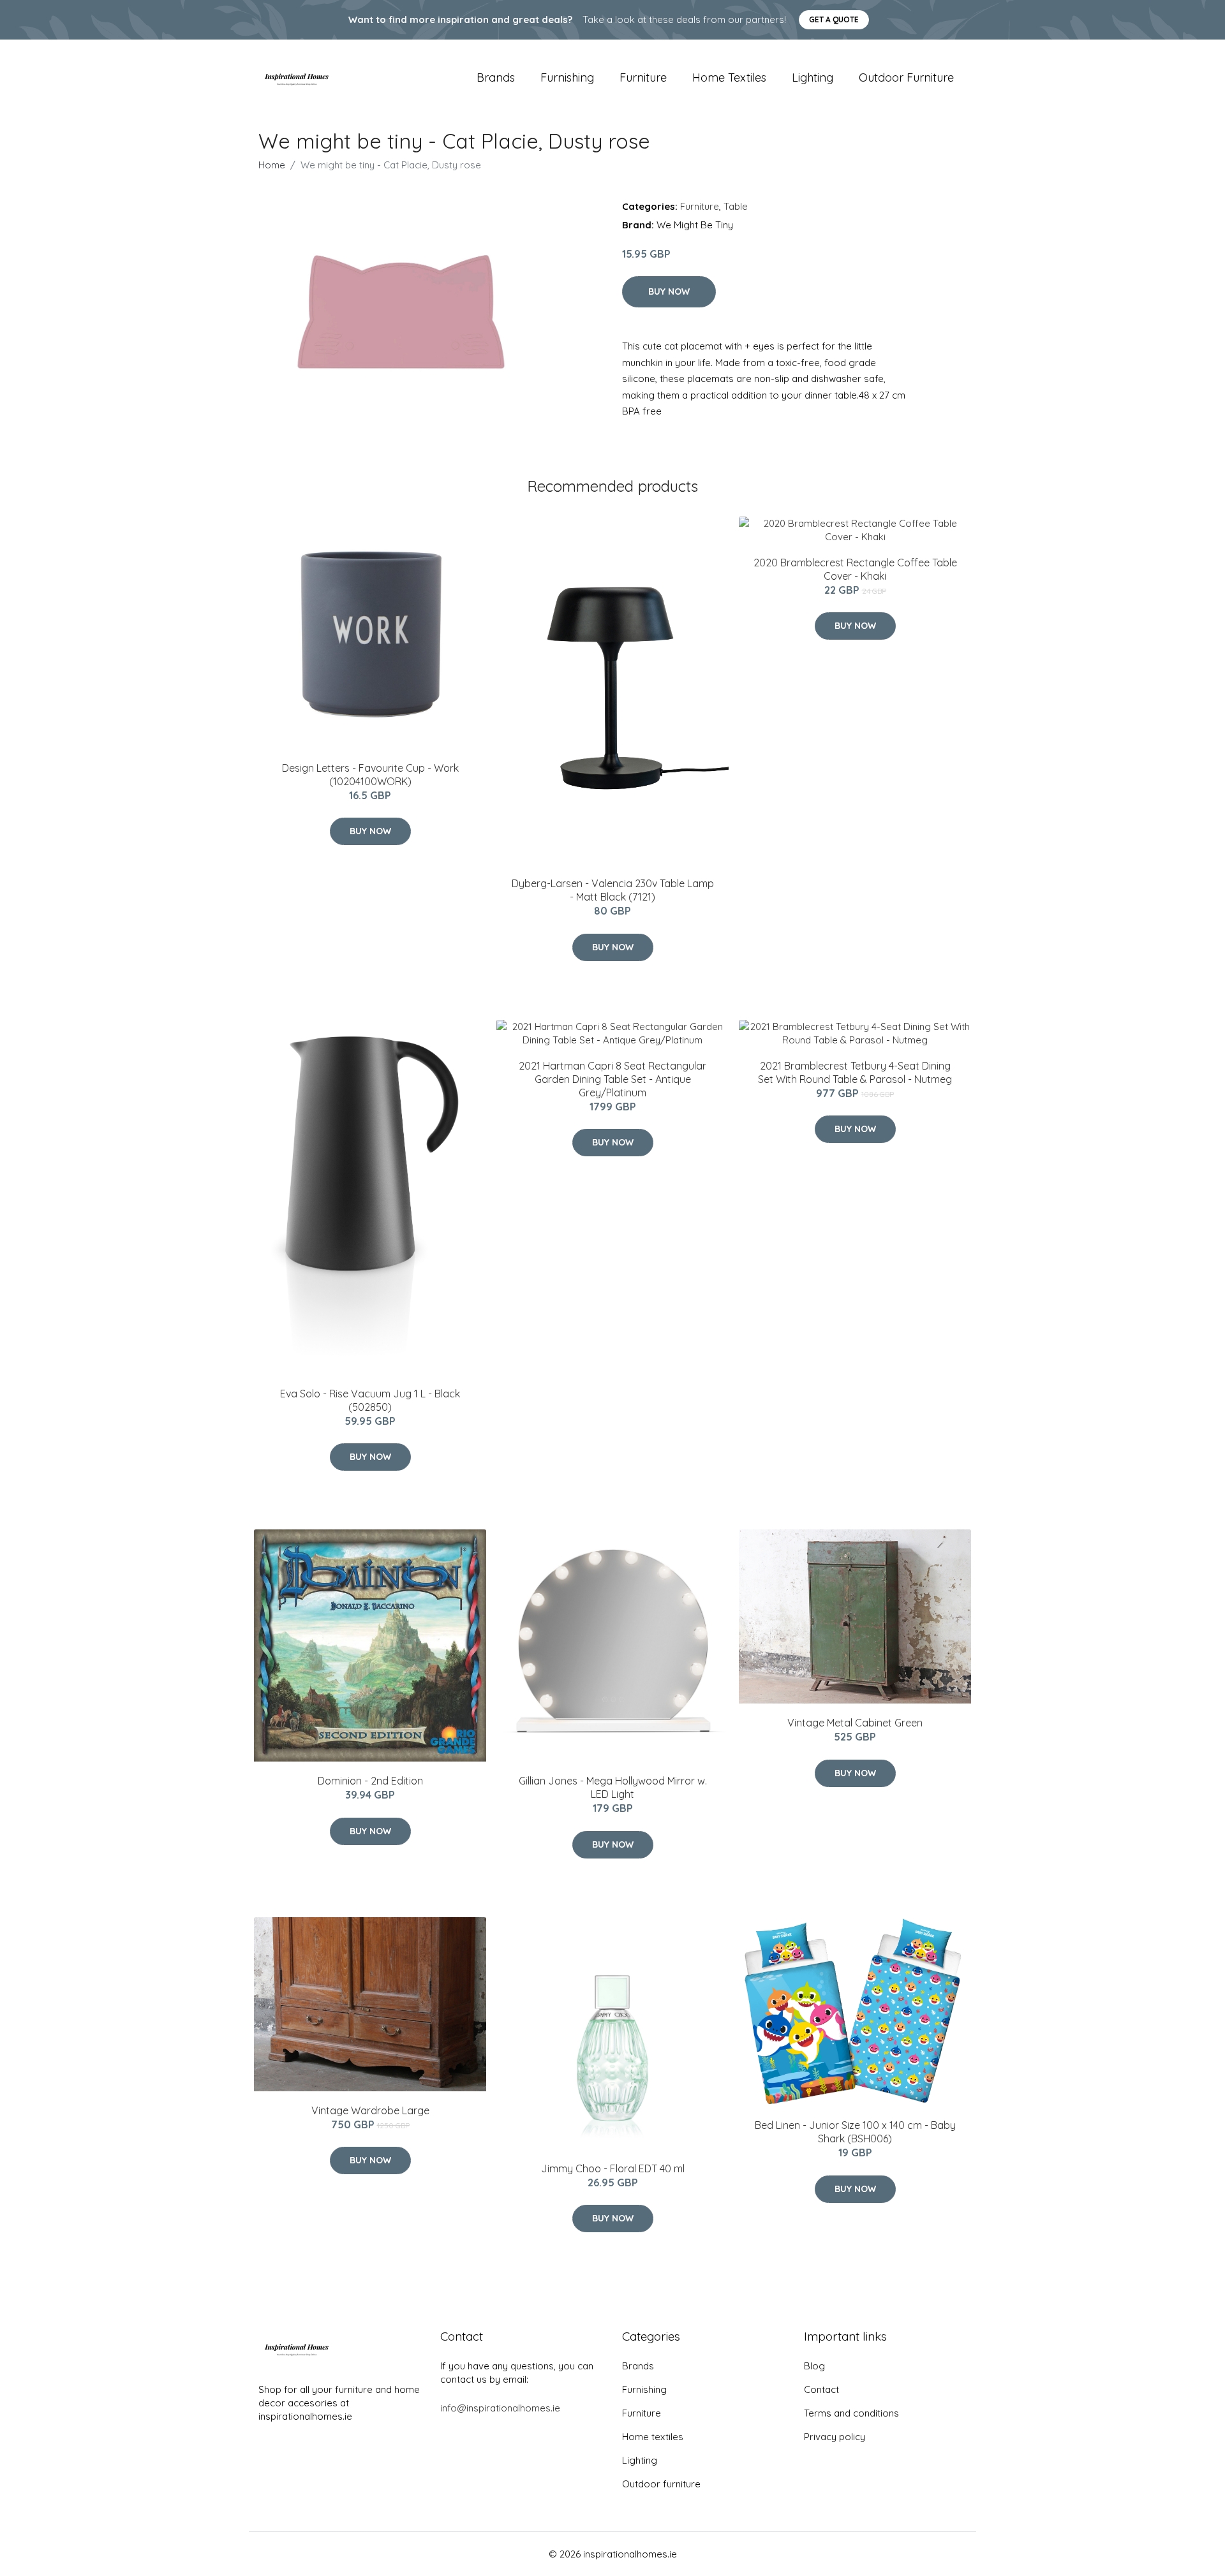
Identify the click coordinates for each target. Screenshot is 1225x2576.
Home (272, 165)
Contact (821, 2389)
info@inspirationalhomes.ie (500, 2408)
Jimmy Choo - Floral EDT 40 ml (613, 2168)
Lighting (813, 77)
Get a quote (834, 19)
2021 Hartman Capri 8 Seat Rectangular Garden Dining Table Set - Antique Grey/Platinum (612, 1079)
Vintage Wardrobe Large (370, 2110)
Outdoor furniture (906, 77)
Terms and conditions (851, 2413)
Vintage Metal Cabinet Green (855, 1723)
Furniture (643, 77)
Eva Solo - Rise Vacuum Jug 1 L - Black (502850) (370, 1400)
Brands (496, 77)
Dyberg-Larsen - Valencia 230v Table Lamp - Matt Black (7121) (613, 890)
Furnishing (567, 77)
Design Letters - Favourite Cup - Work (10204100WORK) (370, 775)
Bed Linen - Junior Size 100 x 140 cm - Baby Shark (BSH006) (855, 2132)
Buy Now (669, 291)
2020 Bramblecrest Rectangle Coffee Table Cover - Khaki (855, 569)
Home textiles (729, 77)
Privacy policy (835, 2437)
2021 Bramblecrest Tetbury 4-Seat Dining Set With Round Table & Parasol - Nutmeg (855, 1072)
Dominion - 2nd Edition (370, 1781)
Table (736, 206)
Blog (814, 2366)
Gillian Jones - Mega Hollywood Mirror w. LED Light (613, 1787)
